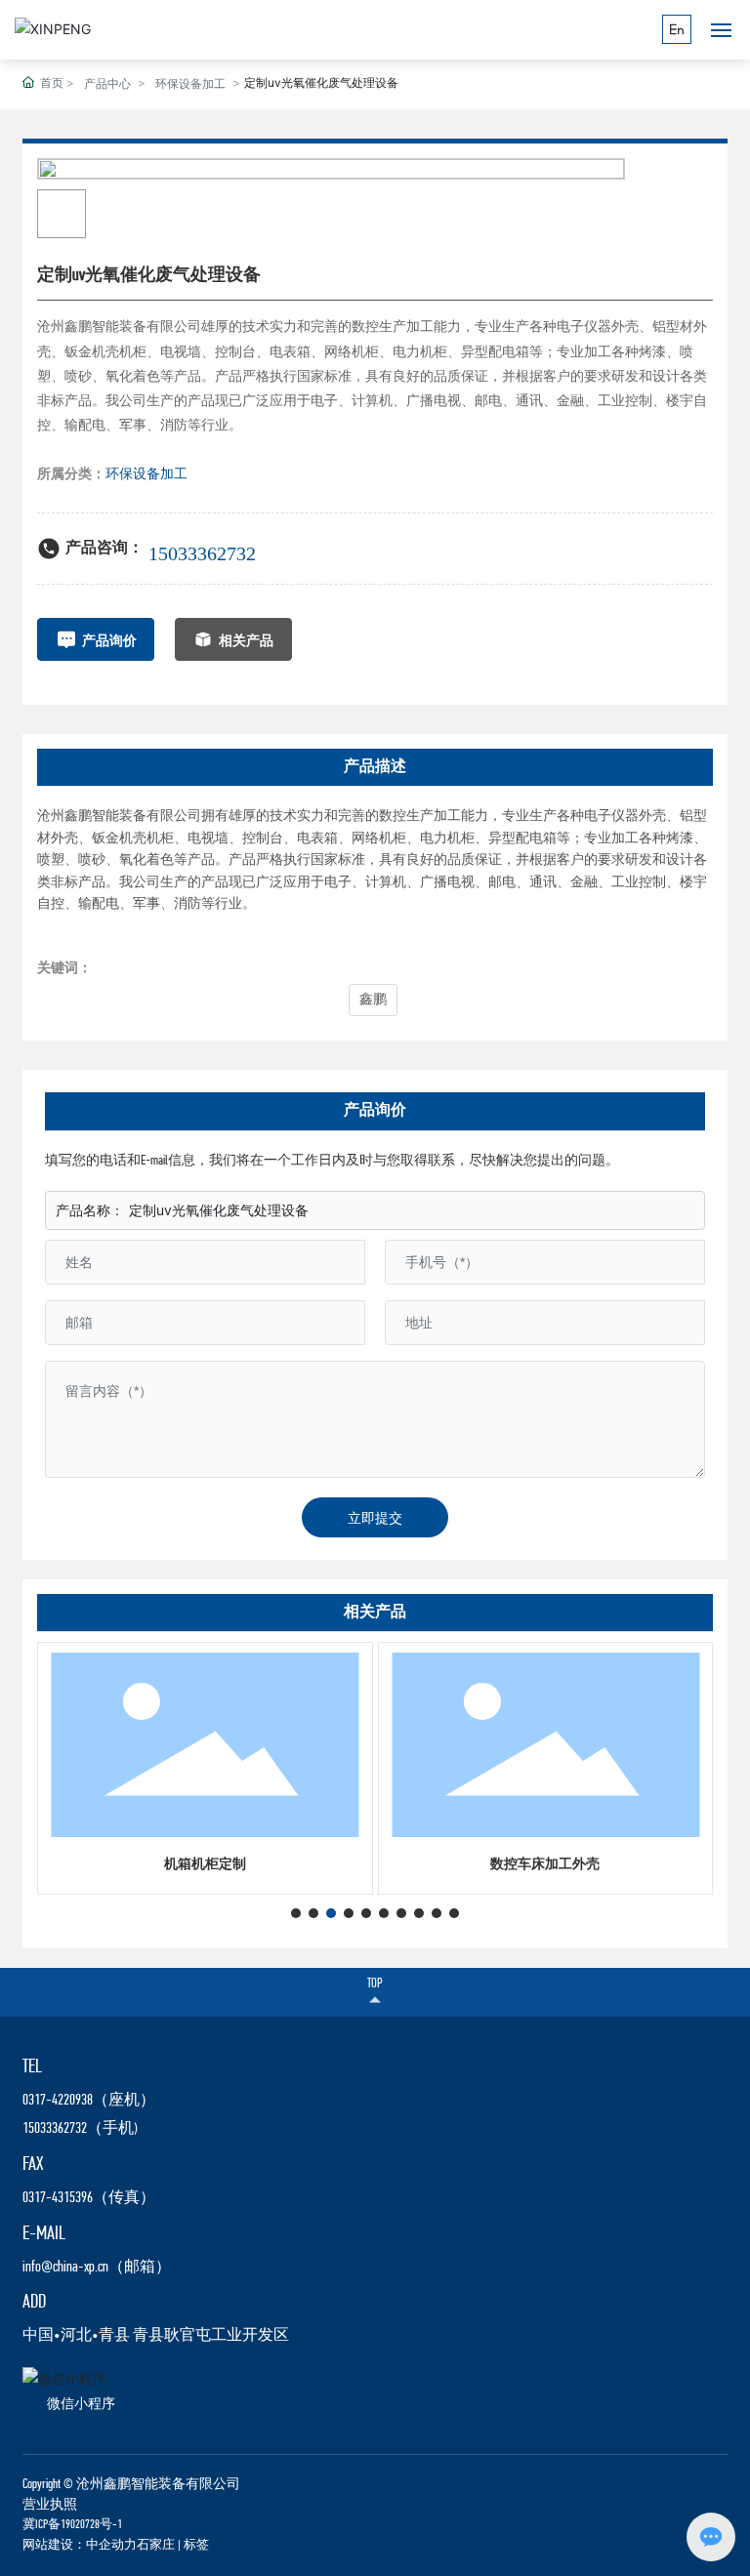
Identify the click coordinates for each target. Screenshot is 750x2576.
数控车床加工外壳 (545, 1865)
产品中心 (107, 83)
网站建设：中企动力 (80, 2545)
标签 (196, 2545)
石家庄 (156, 2545)
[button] (296, 1913)
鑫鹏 (373, 1000)
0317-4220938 (58, 2101)
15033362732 (202, 553)
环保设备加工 (190, 83)
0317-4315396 (58, 2198)
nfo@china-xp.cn (67, 2268)
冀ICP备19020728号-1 (72, 2525)
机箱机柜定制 (205, 1865)
